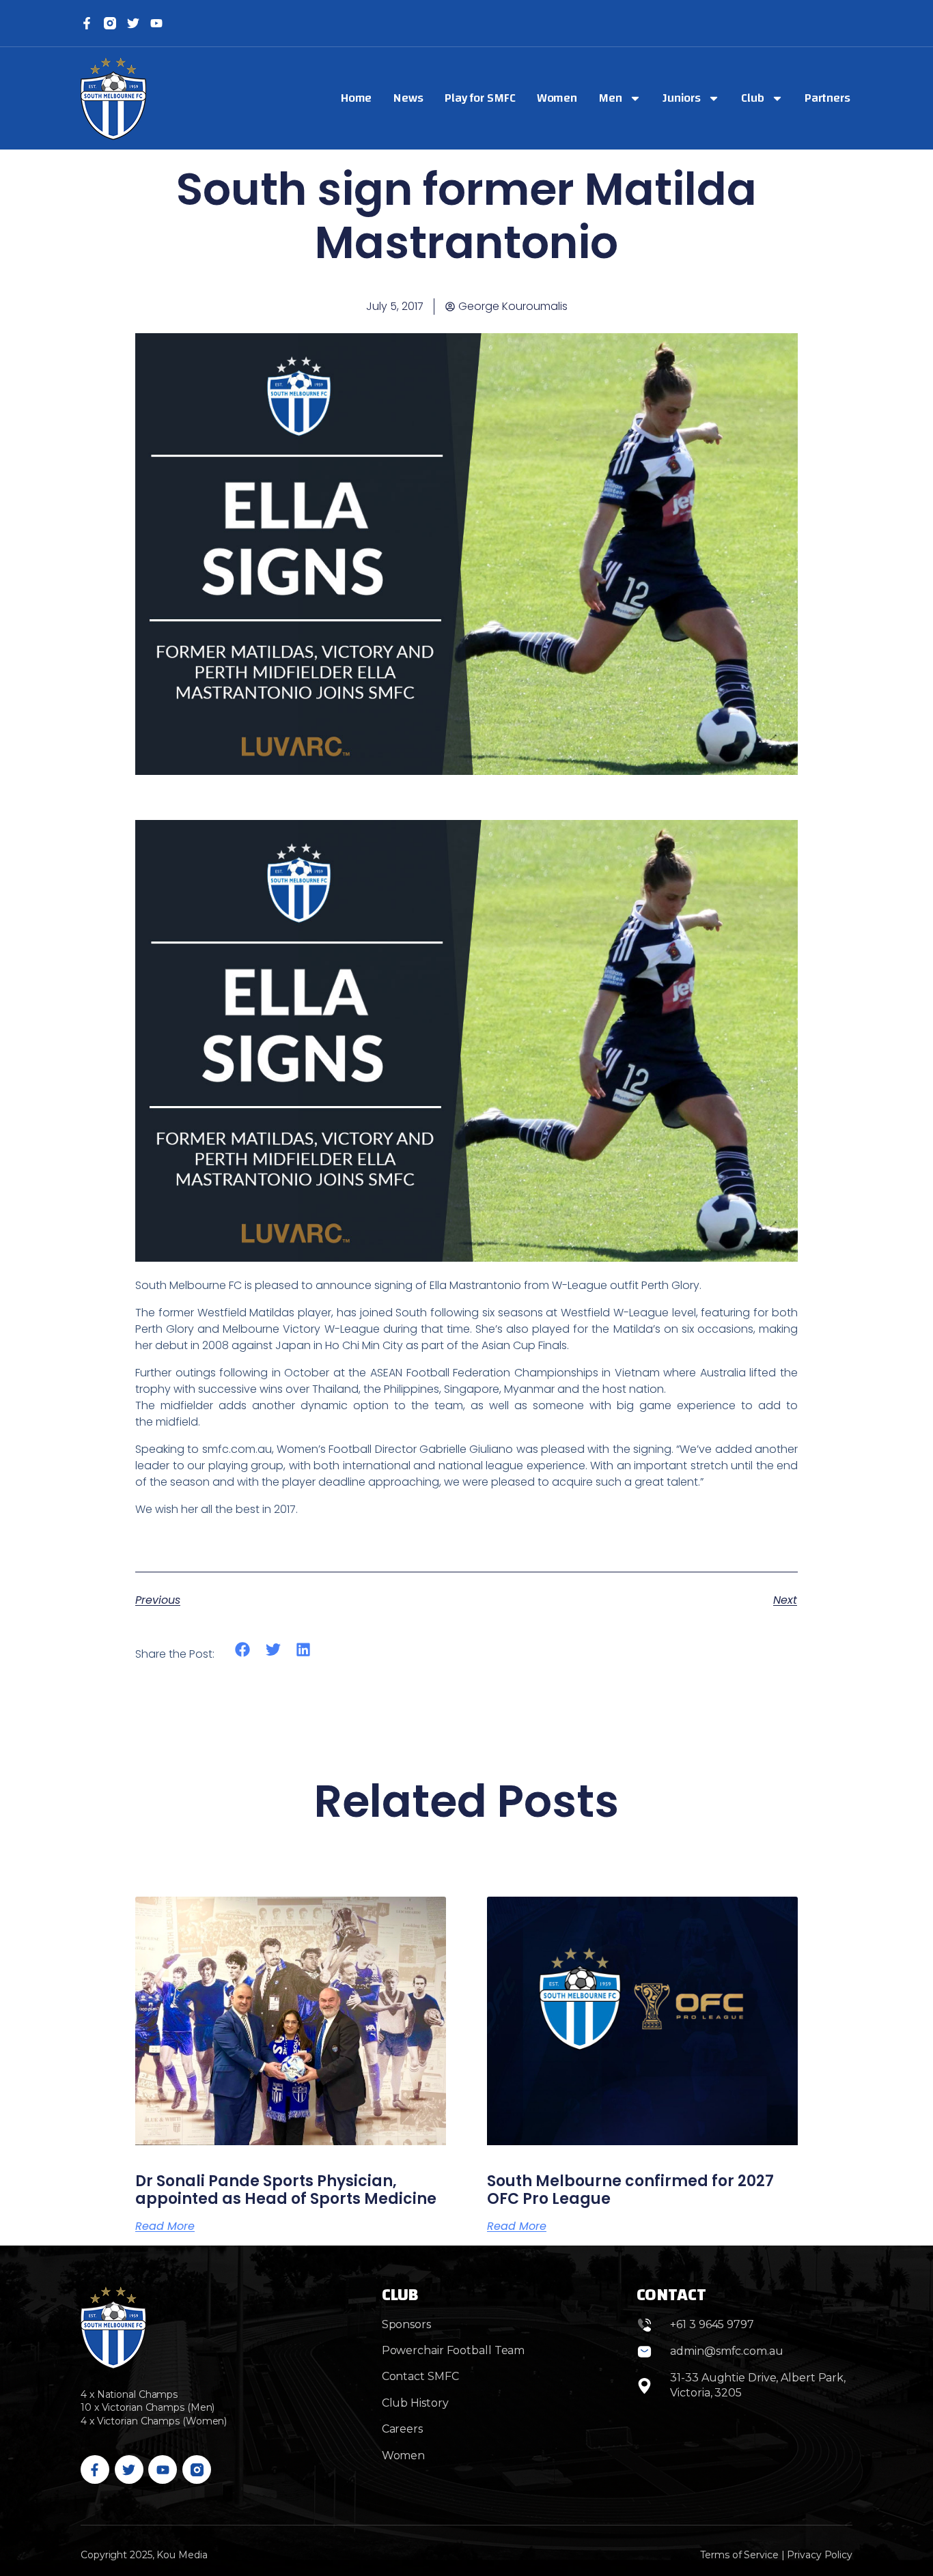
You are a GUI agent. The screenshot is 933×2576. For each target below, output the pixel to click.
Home (357, 98)
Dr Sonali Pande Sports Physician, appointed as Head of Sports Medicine (286, 2190)
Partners (827, 98)
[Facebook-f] (87, 23)
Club (753, 98)
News (408, 98)
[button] (243, 1650)
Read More (165, 2226)
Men (610, 98)
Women (557, 98)
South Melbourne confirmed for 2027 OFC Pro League (630, 2190)
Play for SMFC (480, 98)
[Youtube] (163, 2469)
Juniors (682, 98)
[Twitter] (133, 23)
